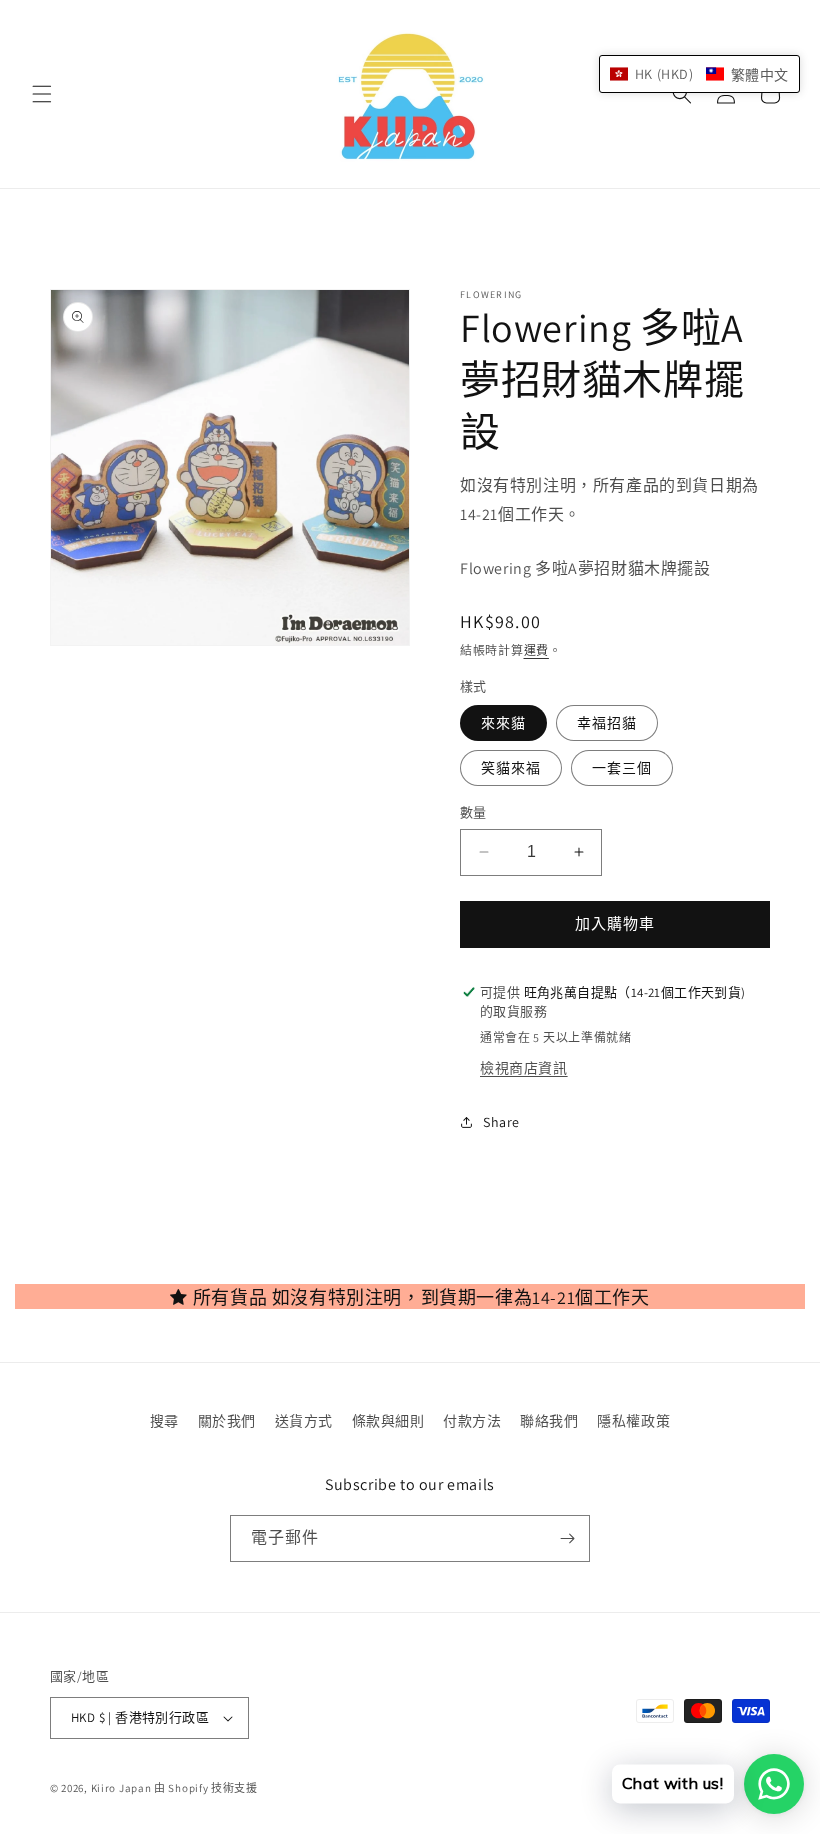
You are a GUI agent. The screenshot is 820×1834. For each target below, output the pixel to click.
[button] (42, 94)
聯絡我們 (549, 1421)
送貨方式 (304, 1421)
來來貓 (503, 723)
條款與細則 (388, 1421)
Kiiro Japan (122, 1788)
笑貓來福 (511, 768)
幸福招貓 (607, 723)
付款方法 (472, 1421)
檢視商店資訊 (524, 1068)
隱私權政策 (633, 1421)
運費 (536, 650)
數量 (473, 812)
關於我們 (227, 1421)
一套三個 (622, 768)
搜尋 (164, 1421)
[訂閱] (567, 1538)
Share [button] (501, 1122)
